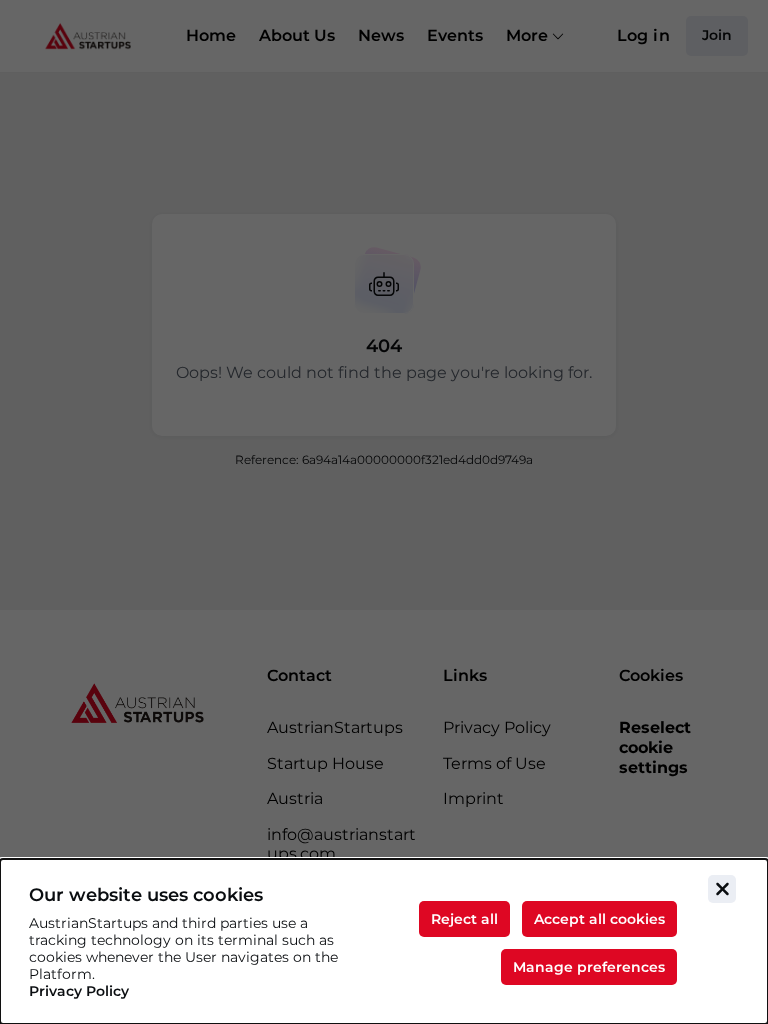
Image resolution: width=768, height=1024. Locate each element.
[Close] (722, 889)
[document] (384, 941)
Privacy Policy (79, 991)
